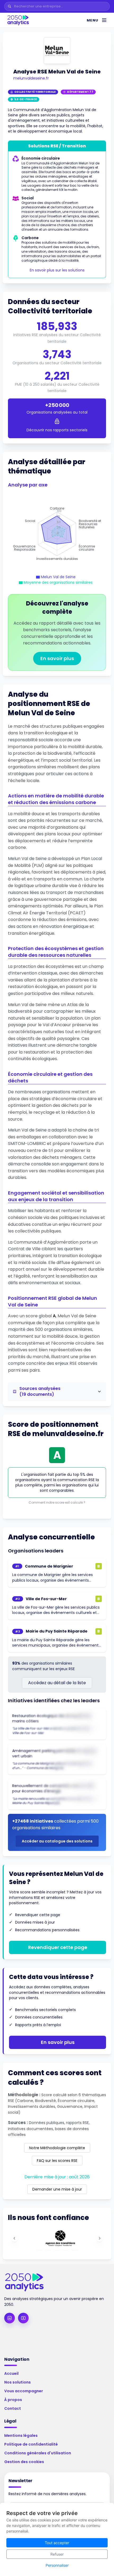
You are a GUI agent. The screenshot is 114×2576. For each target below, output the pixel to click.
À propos (13, 2400)
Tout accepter (57, 2543)
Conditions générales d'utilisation (38, 2453)
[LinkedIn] (10, 2318)
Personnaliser (57, 2565)
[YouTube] (23, 2318)
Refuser (57, 2554)
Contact (13, 2408)
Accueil (11, 2373)
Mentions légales (21, 2435)
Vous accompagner (24, 2391)
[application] (57, 534)
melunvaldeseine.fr (31, 78)
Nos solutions (17, 2382)
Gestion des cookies (24, 2462)
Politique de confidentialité (31, 2444)
